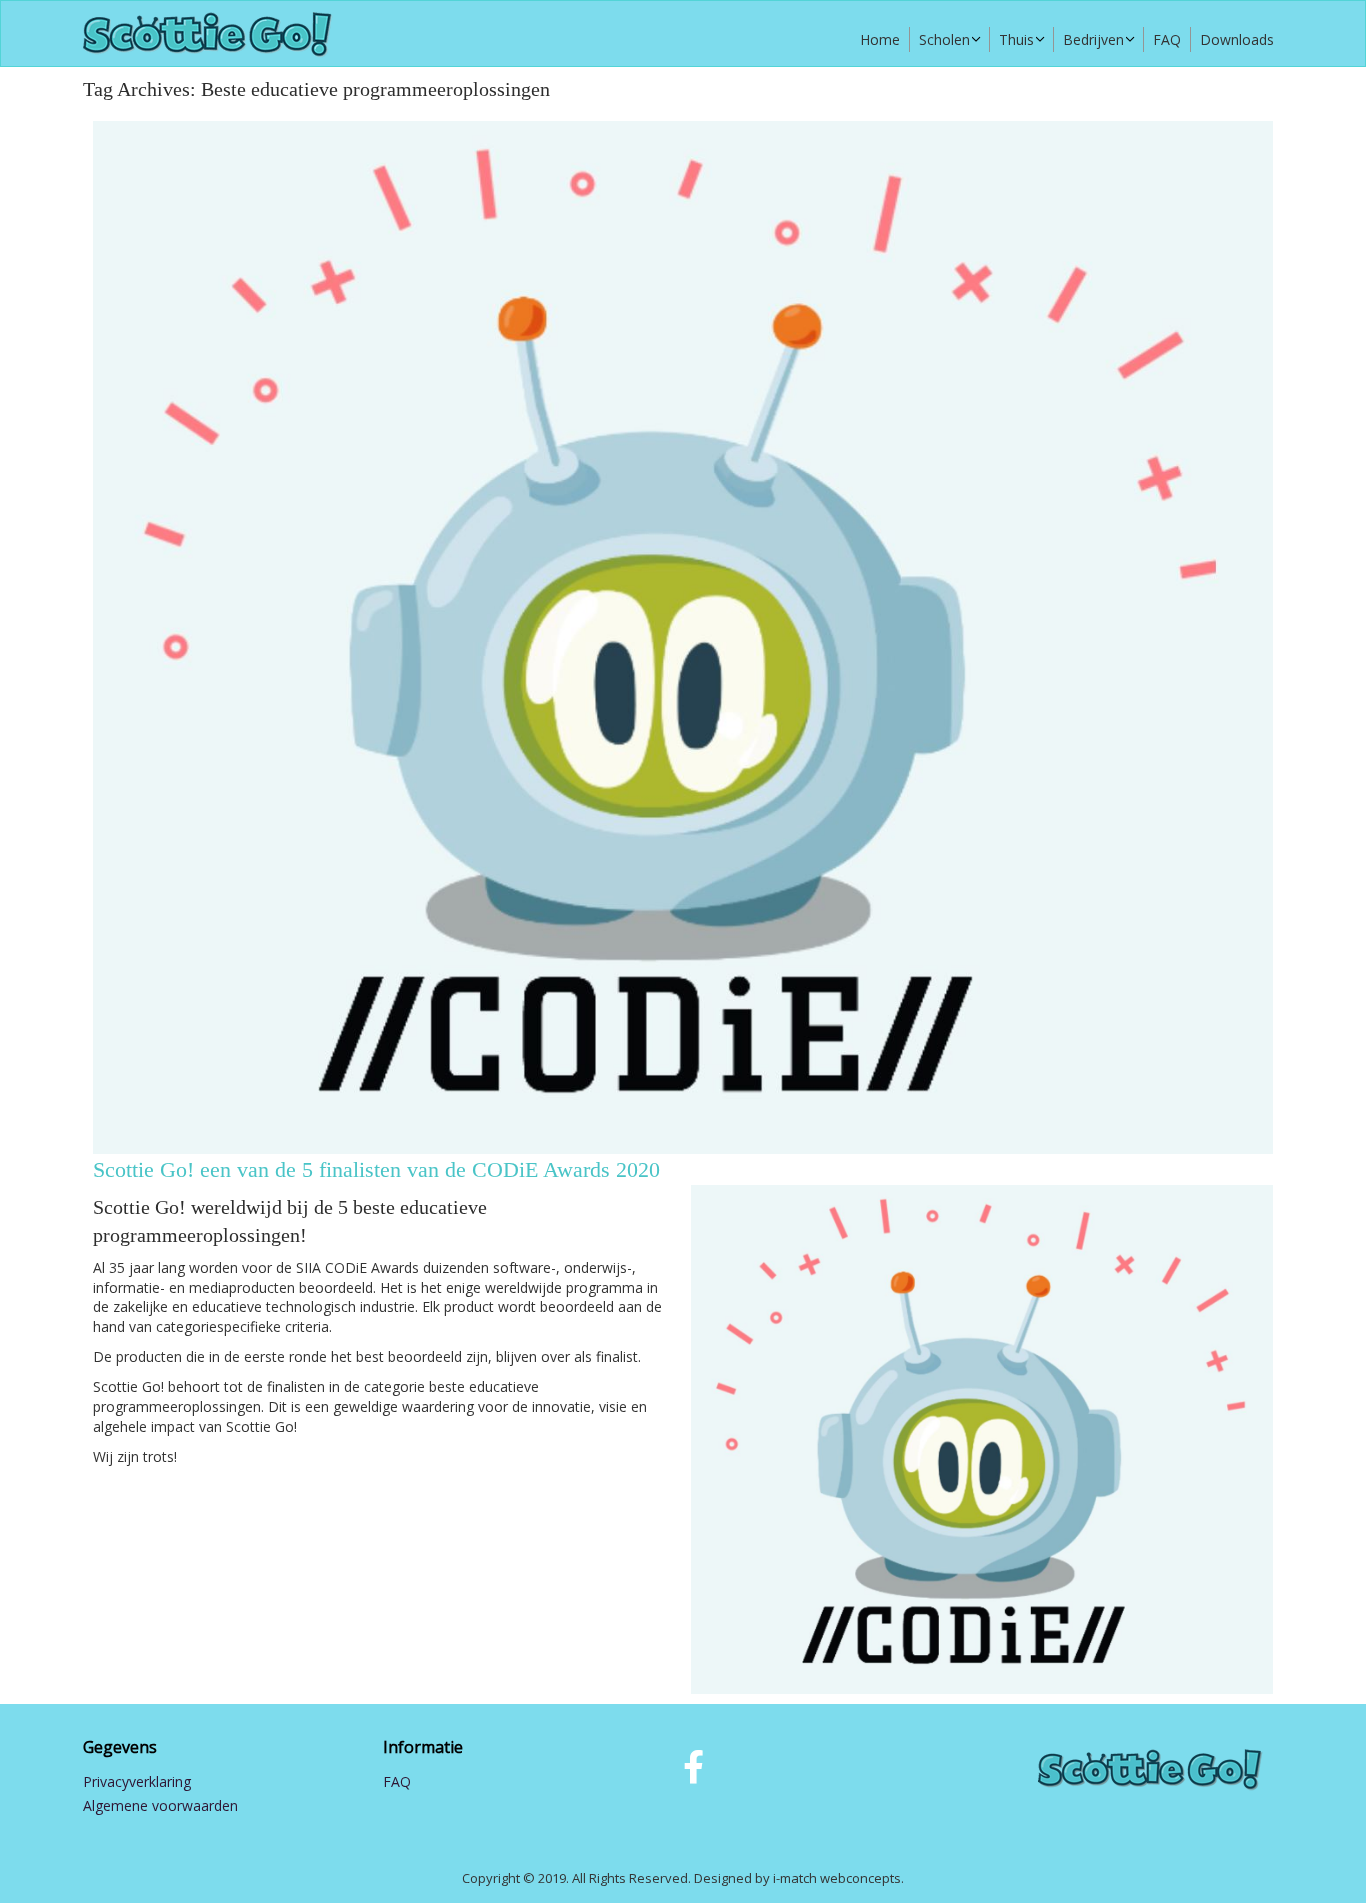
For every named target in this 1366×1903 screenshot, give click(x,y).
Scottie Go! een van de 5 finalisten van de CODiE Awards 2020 (376, 1169)
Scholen (944, 39)
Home (880, 39)
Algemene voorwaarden (160, 1805)
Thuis (1016, 39)
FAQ (1167, 39)
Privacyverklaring (137, 1781)
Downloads (1237, 39)
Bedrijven (1093, 39)
